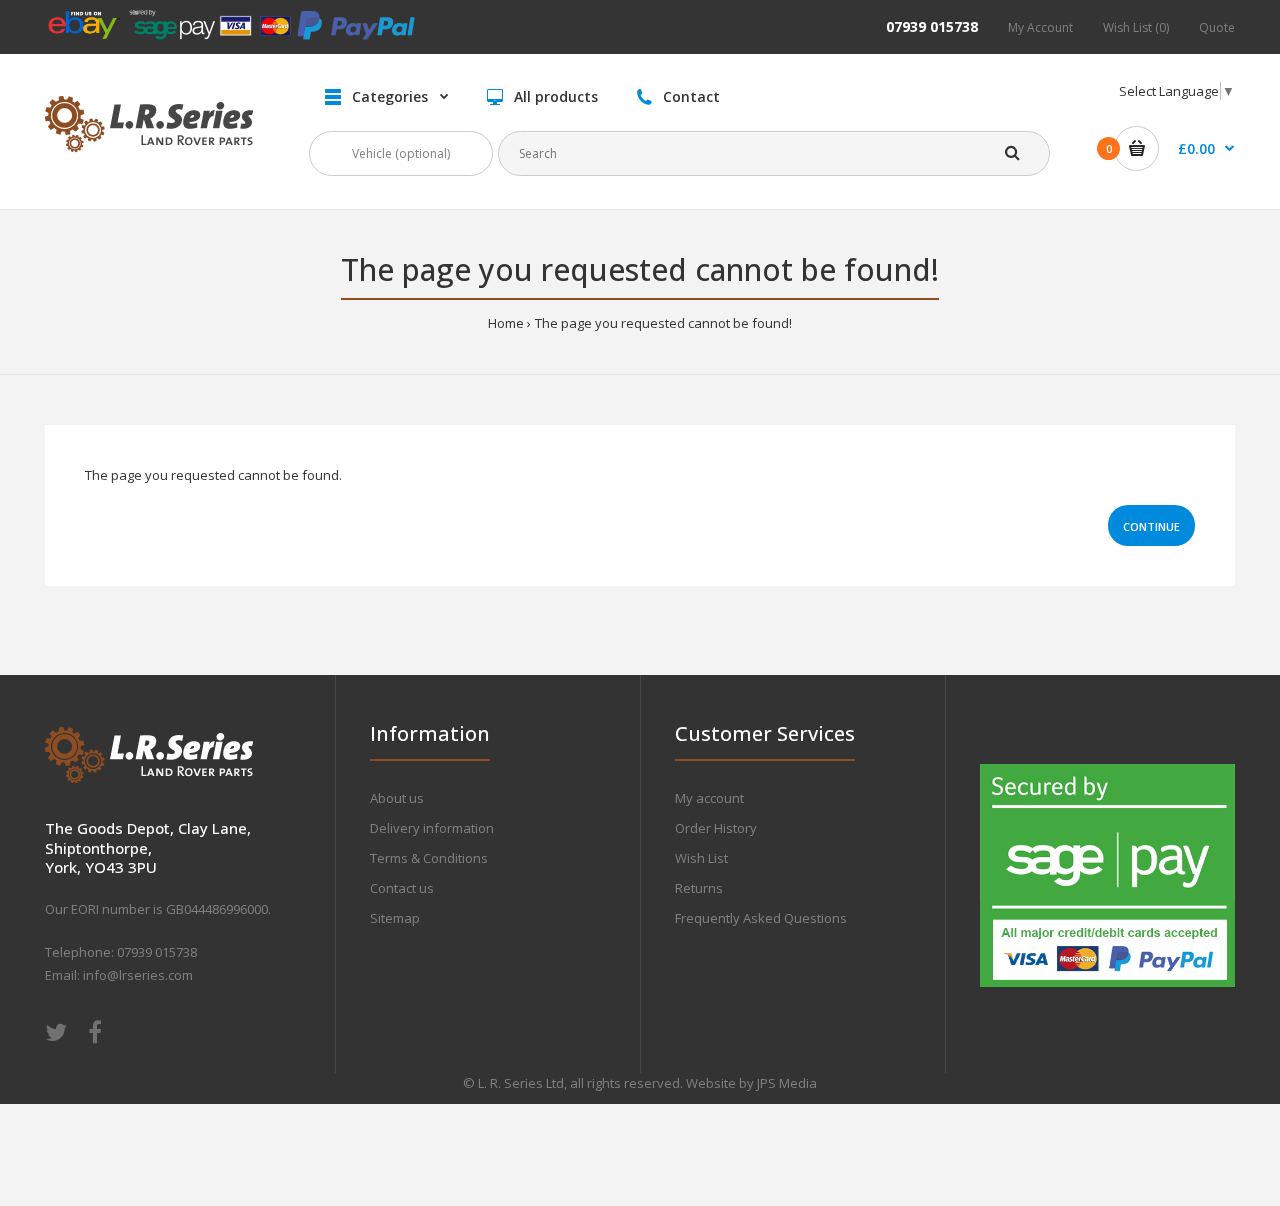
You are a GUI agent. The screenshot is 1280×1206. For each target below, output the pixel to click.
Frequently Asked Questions (761, 918)
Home (506, 323)
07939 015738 (932, 26)
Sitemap (395, 918)
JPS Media (787, 1083)
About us (397, 798)
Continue (1151, 526)
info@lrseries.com (138, 975)
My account (709, 798)
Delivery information (432, 828)
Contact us (402, 888)
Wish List (701, 858)
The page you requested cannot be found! (663, 323)
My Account (1040, 27)
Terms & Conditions (429, 858)
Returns (699, 888)
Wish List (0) (1136, 27)
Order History (716, 828)
